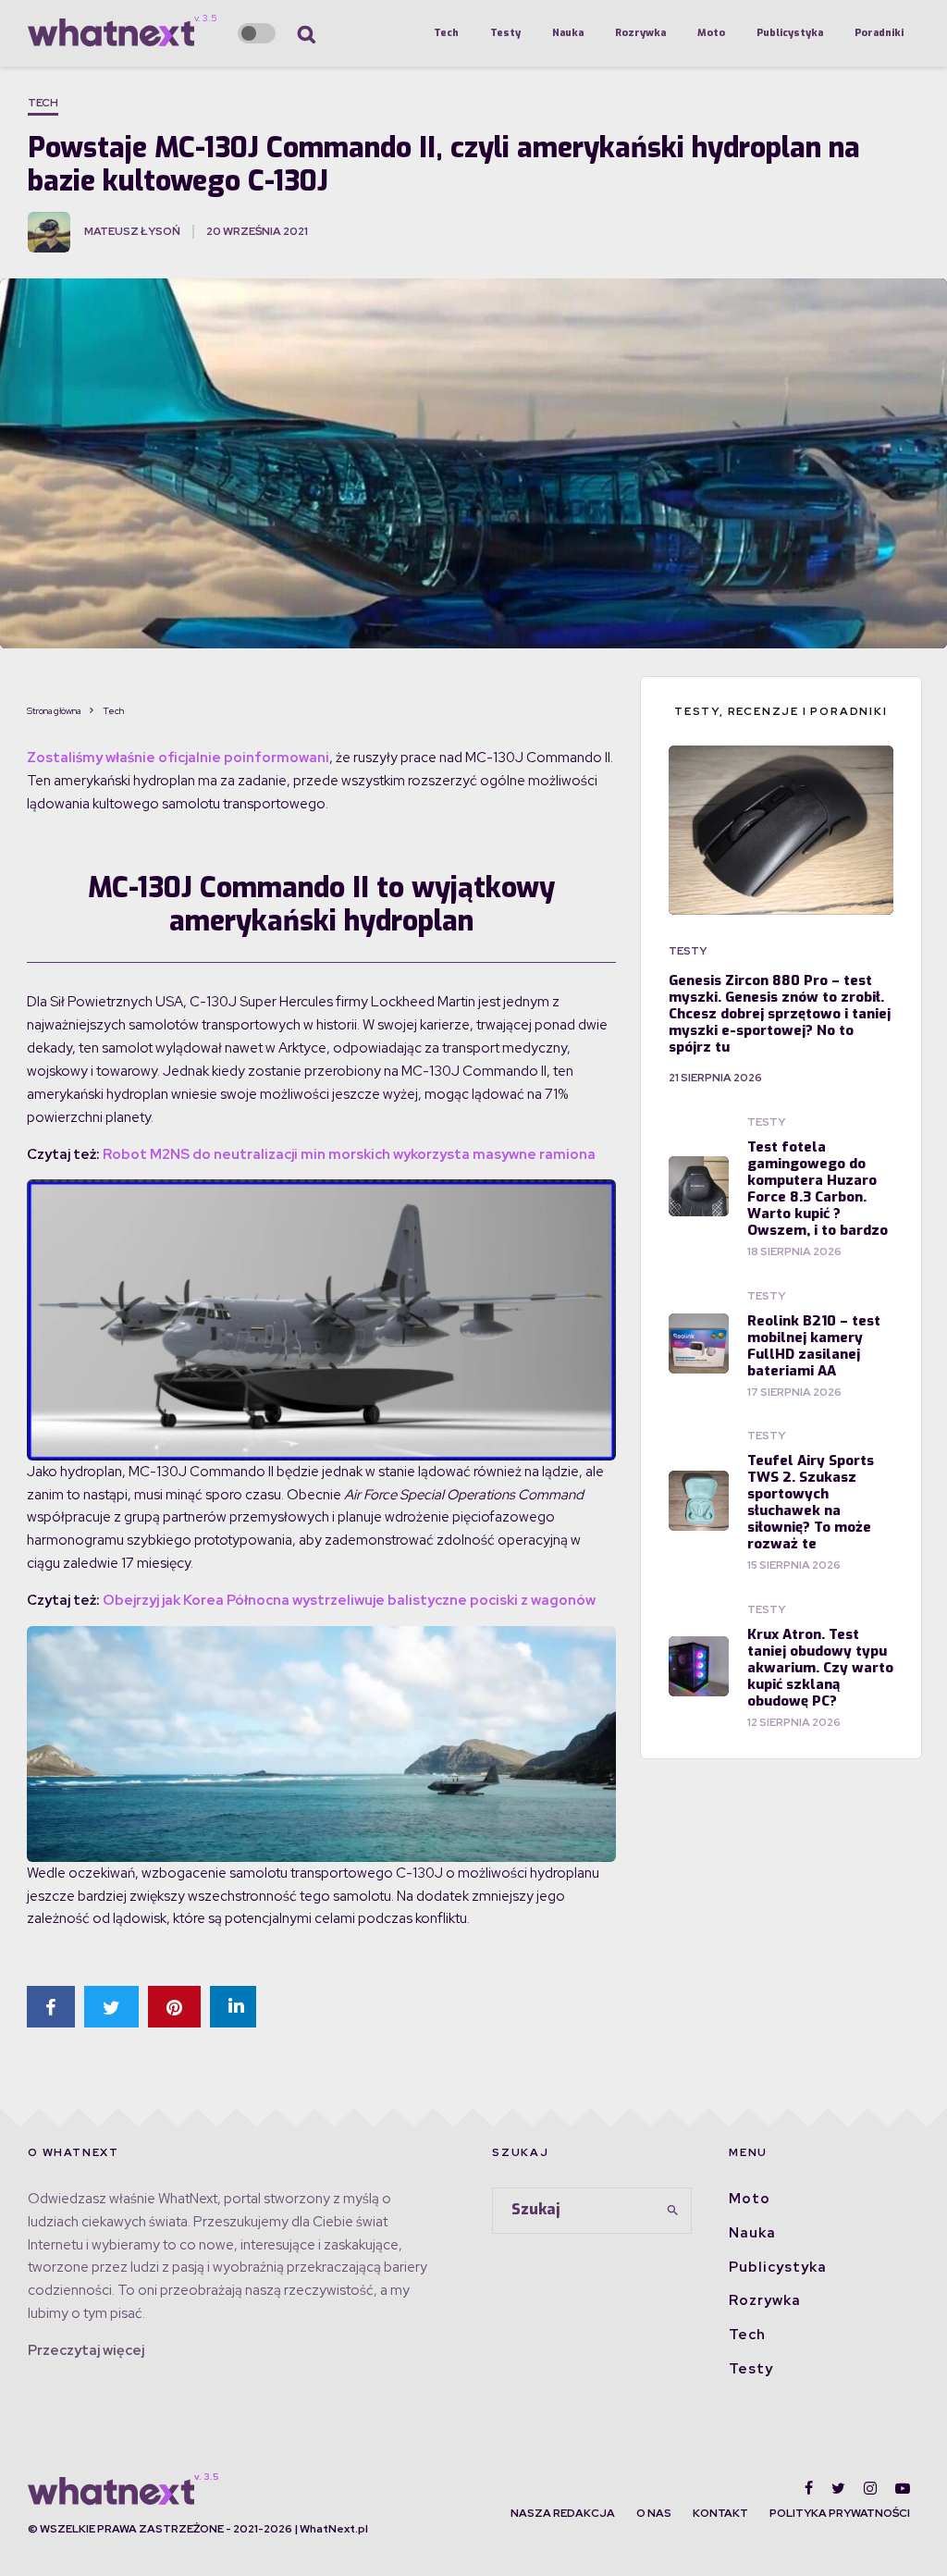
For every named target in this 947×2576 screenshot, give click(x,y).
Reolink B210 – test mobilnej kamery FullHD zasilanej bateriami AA (814, 1346)
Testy (505, 33)
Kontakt (720, 2513)
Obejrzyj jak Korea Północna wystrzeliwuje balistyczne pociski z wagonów (349, 1600)
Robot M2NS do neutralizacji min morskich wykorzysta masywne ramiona (349, 1154)
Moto (711, 33)
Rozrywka (640, 33)
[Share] (51, 2007)
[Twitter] (838, 2488)
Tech (446, 33)
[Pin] (174, 2007)
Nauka (568, 33)
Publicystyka (790, 33)
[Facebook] (809, 2488)
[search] (672, 2211)
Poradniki (879, 33)
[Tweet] (111, 2007)
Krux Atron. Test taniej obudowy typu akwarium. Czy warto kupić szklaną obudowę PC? (820, 1668)
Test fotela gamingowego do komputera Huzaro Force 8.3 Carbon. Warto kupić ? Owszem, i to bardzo (818, 1189)
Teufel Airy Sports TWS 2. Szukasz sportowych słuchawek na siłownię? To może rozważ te (811, 1502)
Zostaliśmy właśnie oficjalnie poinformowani (178, 758)
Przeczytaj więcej (86, 2350)
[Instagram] (870, 2488)
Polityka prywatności (840, 2513)
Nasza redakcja (563, 2513)
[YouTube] (903, 2488)
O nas (654, 2513)
